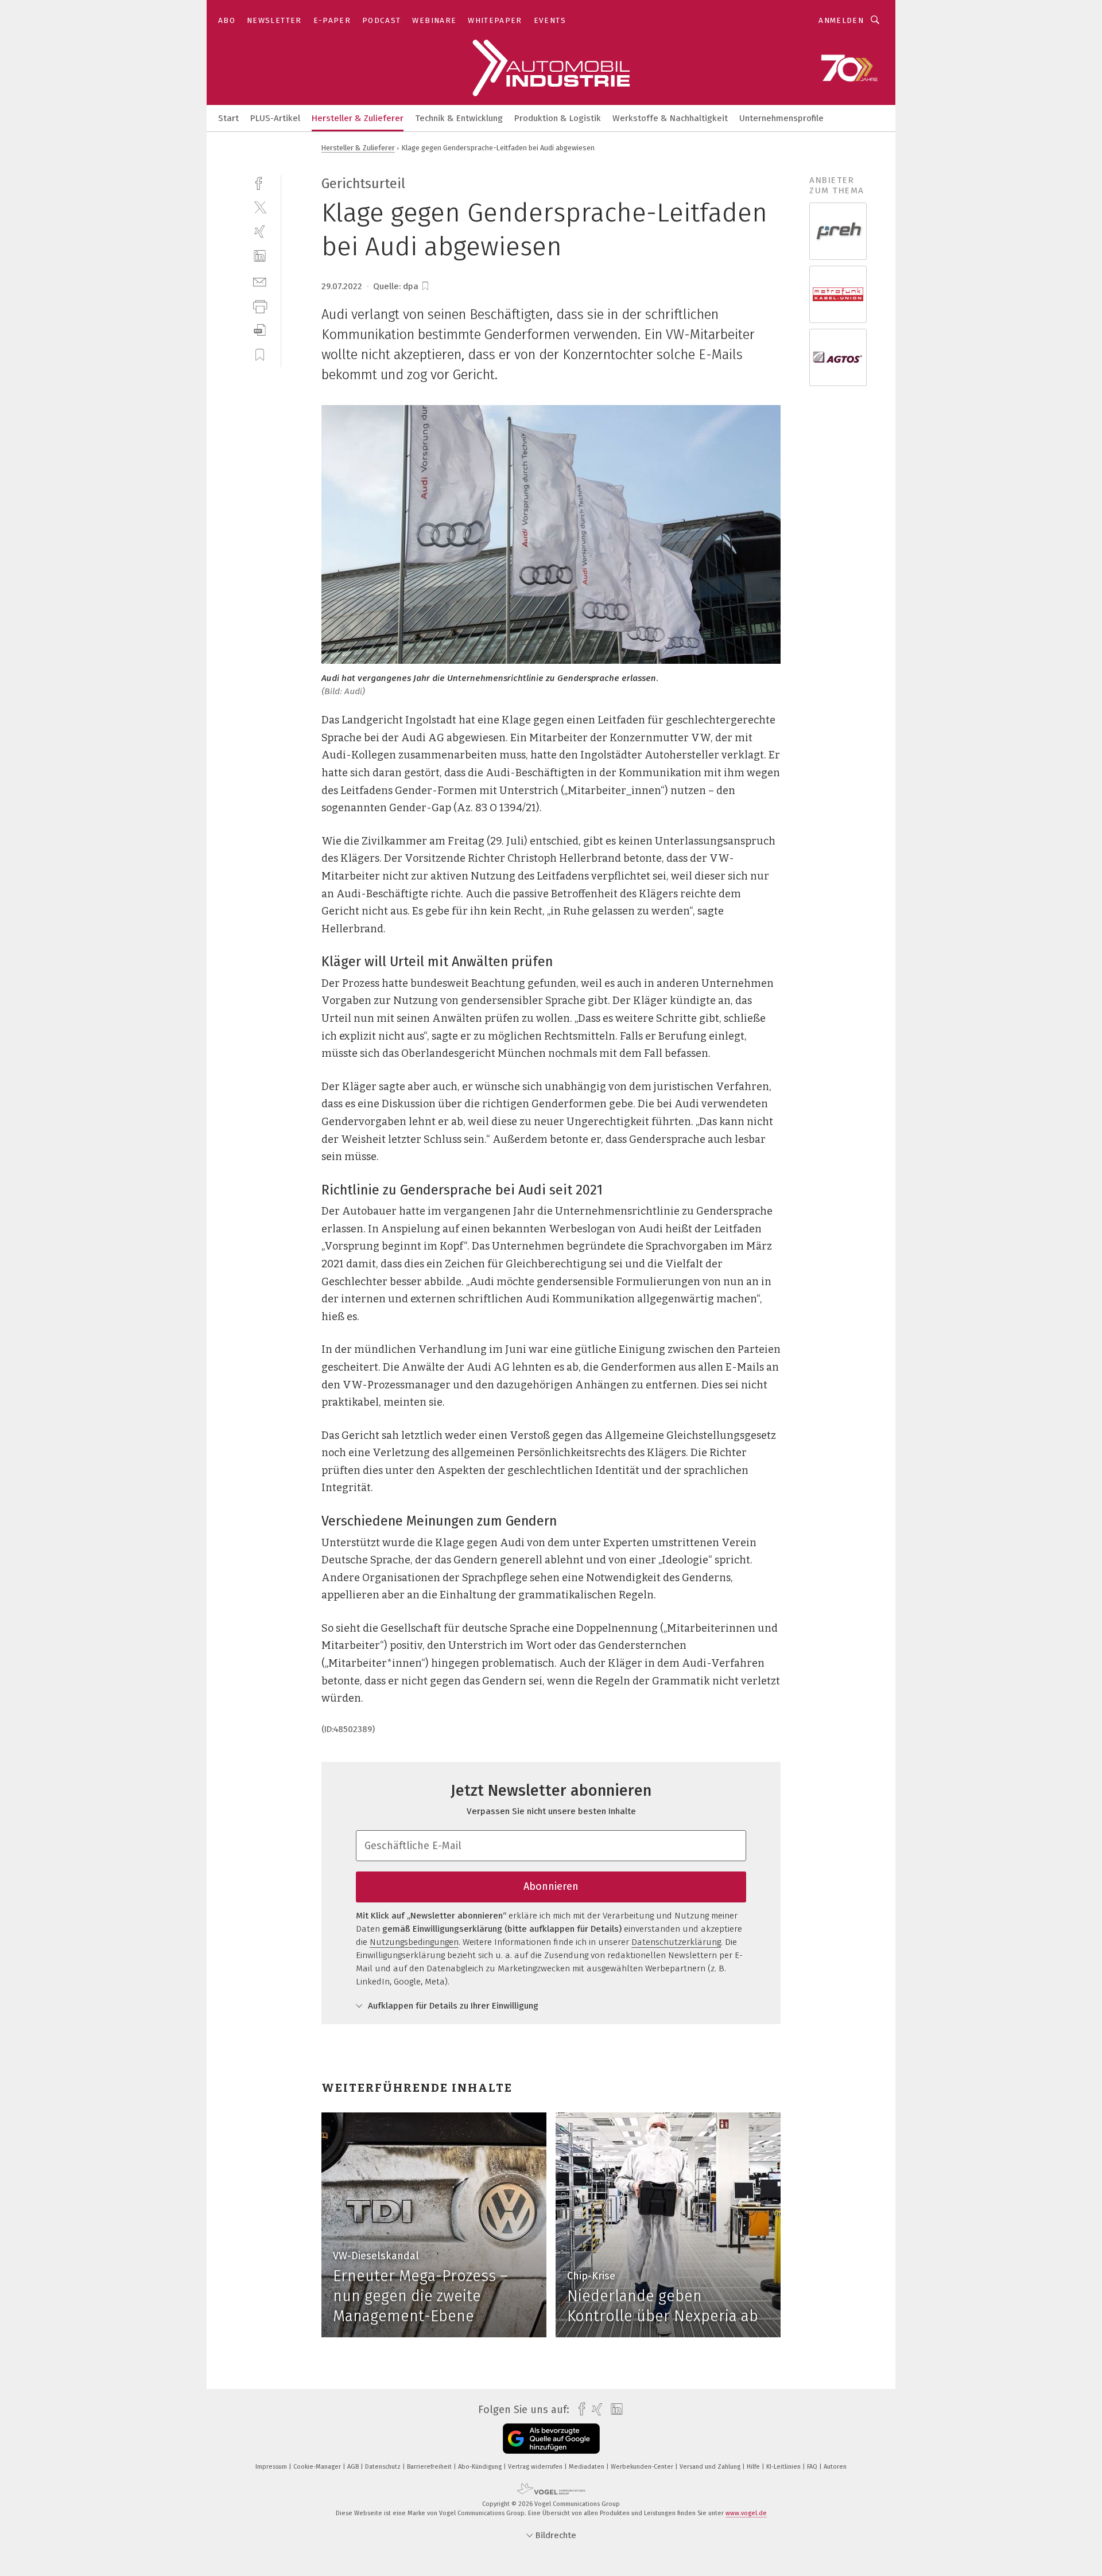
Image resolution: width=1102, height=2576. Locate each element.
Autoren (835, 2467)
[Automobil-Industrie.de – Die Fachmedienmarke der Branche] (228, 117)
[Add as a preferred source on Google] (551, 2439)
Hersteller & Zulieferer (358, 118)
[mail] (260, 281)
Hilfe (754, 2467)
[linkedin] (260, 256)
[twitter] (260, 207)
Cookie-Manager (318, 2467)
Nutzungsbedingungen (414, 1942)
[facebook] (260, 182)
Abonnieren (551, 1886)
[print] (260, 306)
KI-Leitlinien (784, 2467)
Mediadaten (587, 2467)
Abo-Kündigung (481, 2467)
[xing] (260, 231)
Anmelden (841, 20)
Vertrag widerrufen (536, 2467)
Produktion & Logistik (558, 118)
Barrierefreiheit (430, 2467)
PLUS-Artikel (275, 118)
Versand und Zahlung (711, 2467)
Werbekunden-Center (643, 2467)
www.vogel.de (746, 2513)
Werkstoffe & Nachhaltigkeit (670, 118)
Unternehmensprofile (781, 118)
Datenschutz (384, 2467)
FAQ (813, 2467)
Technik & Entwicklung (459, 118)
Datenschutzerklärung (676, 1942)
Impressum (272, 2467)
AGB (354, 2467)
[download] (260, 330)
